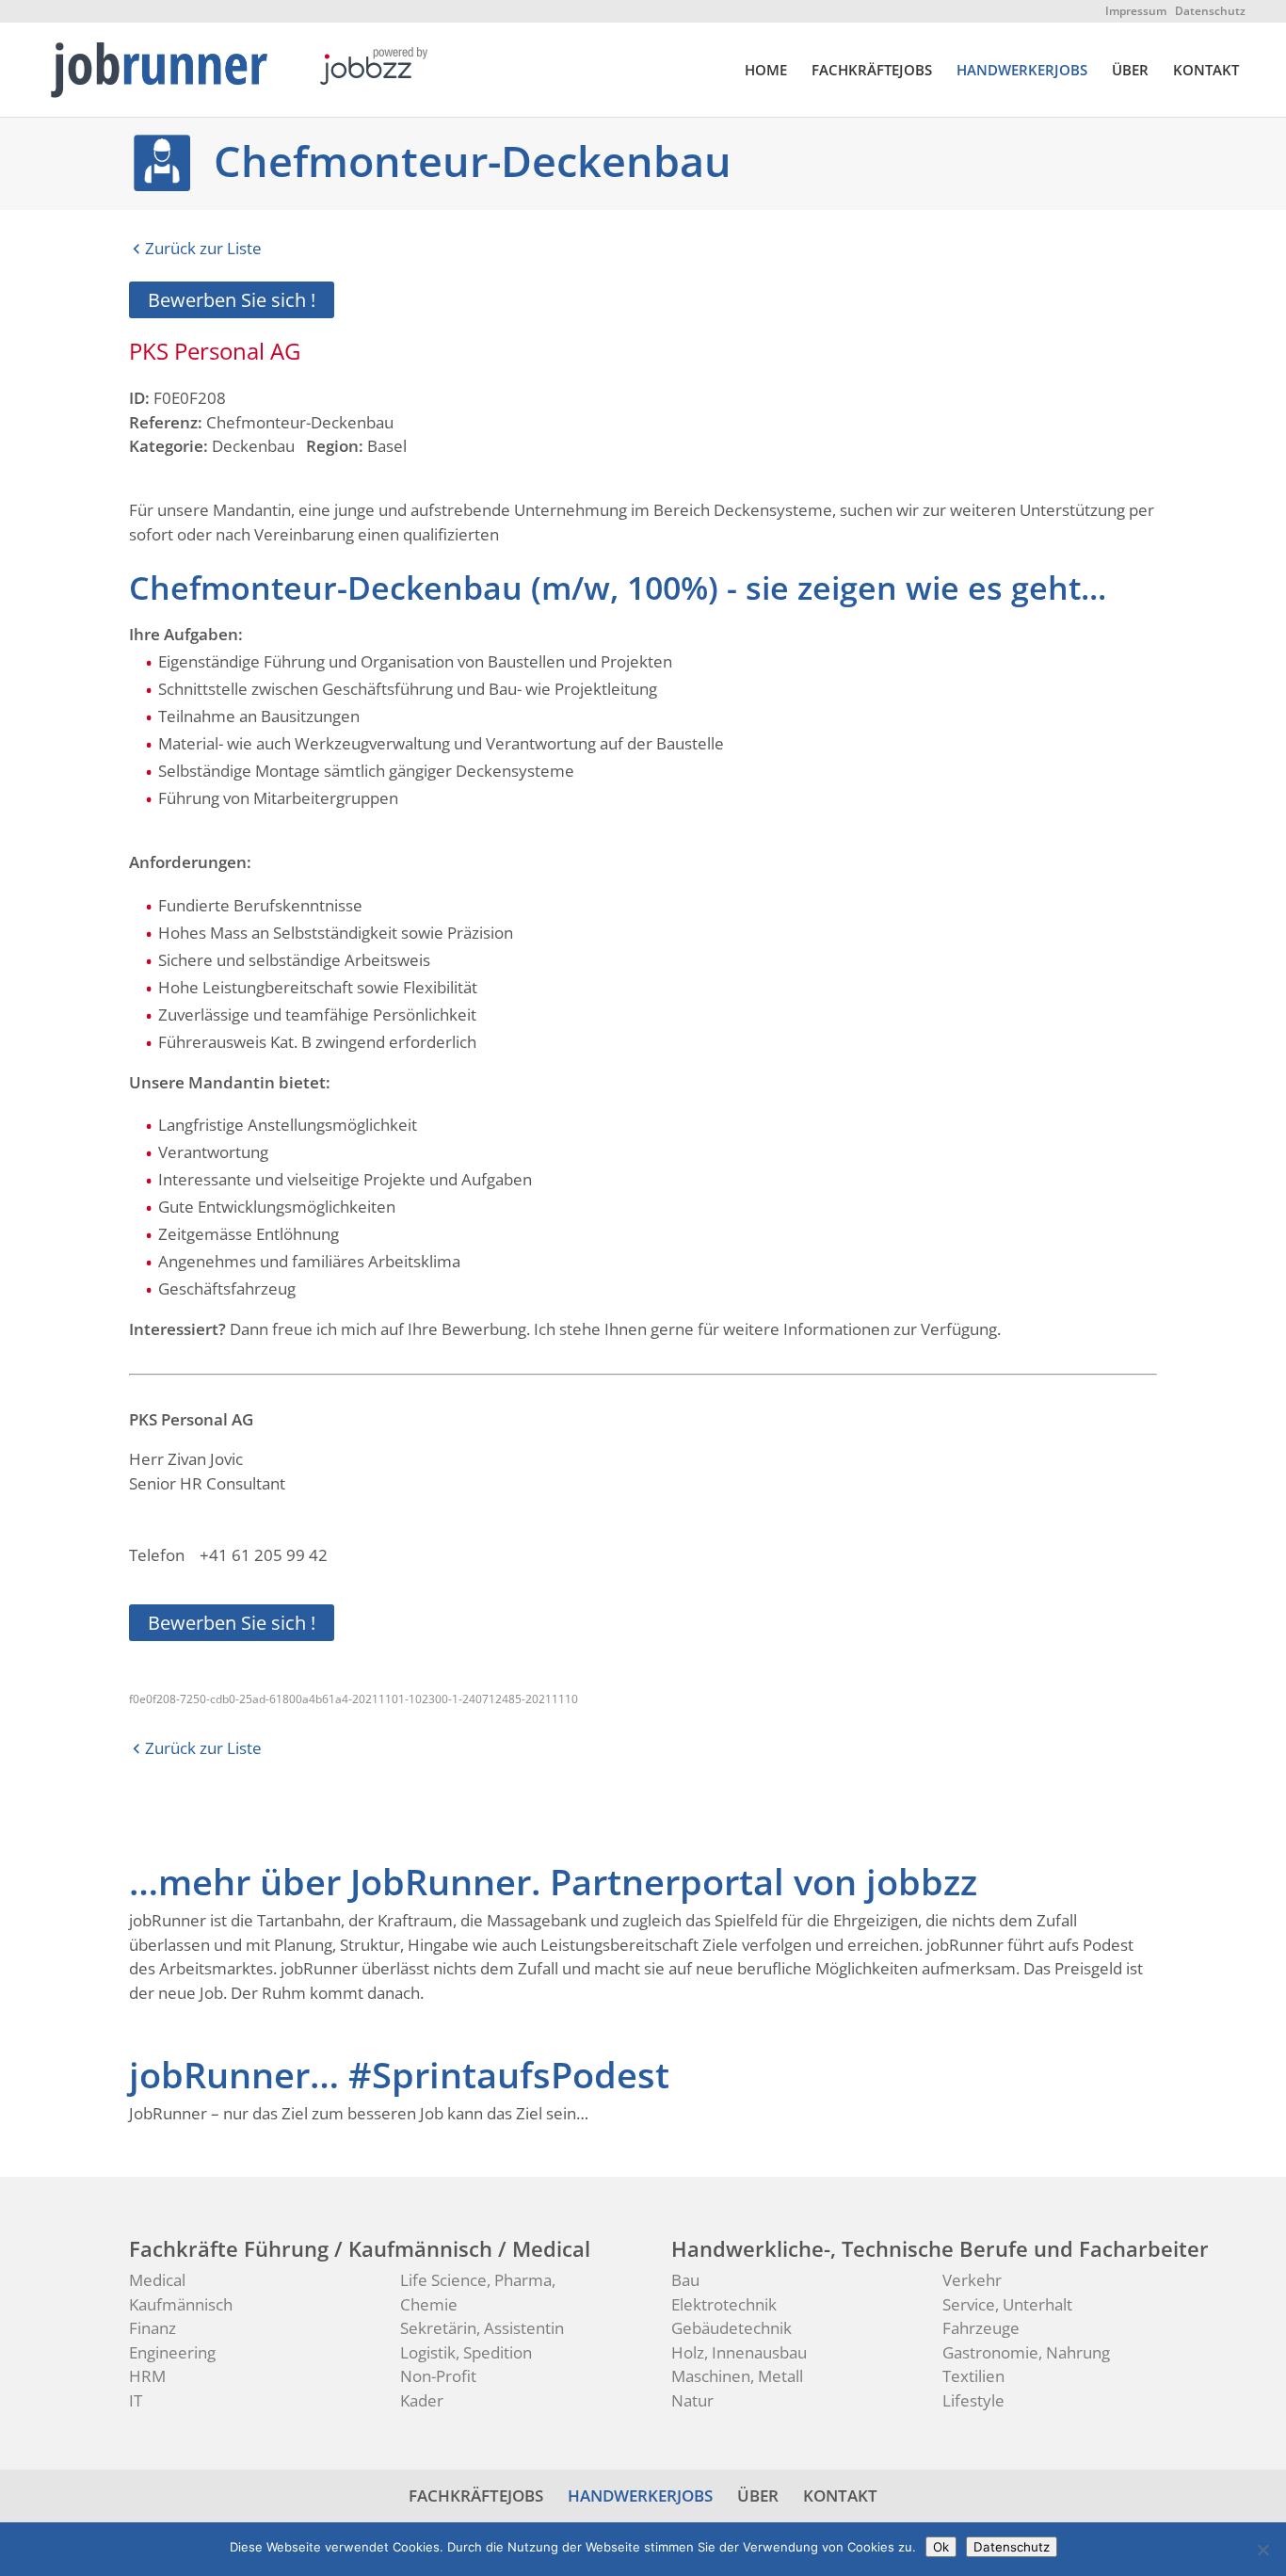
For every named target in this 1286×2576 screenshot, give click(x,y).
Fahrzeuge (981, 2328)
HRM (147, 2376)
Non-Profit (438, 2376)
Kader (422, 2400)
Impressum (1136, 11)
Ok (941, 2547)
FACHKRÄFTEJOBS (872, 71)
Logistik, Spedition (466, 2352)
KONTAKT (1206, 71)
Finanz (153, 2328)
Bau (685, 2280)
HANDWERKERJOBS (1022, 71)
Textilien (973, 2376)
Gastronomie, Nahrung (1026, 2352)
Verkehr (972, 2280)
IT (136, 2400)
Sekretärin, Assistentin (482, 2328)
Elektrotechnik (724, 2304)
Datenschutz (1210, 11)
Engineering (172, 2352)
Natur (692, 2400)
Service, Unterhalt (1007, 2304)
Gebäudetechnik (731, 2328)
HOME (766, 71)
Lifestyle (973, 2400)
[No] (1262, 2550)
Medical (157, 2280)
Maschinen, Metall (737, 2376)
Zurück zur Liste (203, 248)
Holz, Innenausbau (739, 2352)
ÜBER (1130, 71)
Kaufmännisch (181, 2304)
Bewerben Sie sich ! (232, 300)
